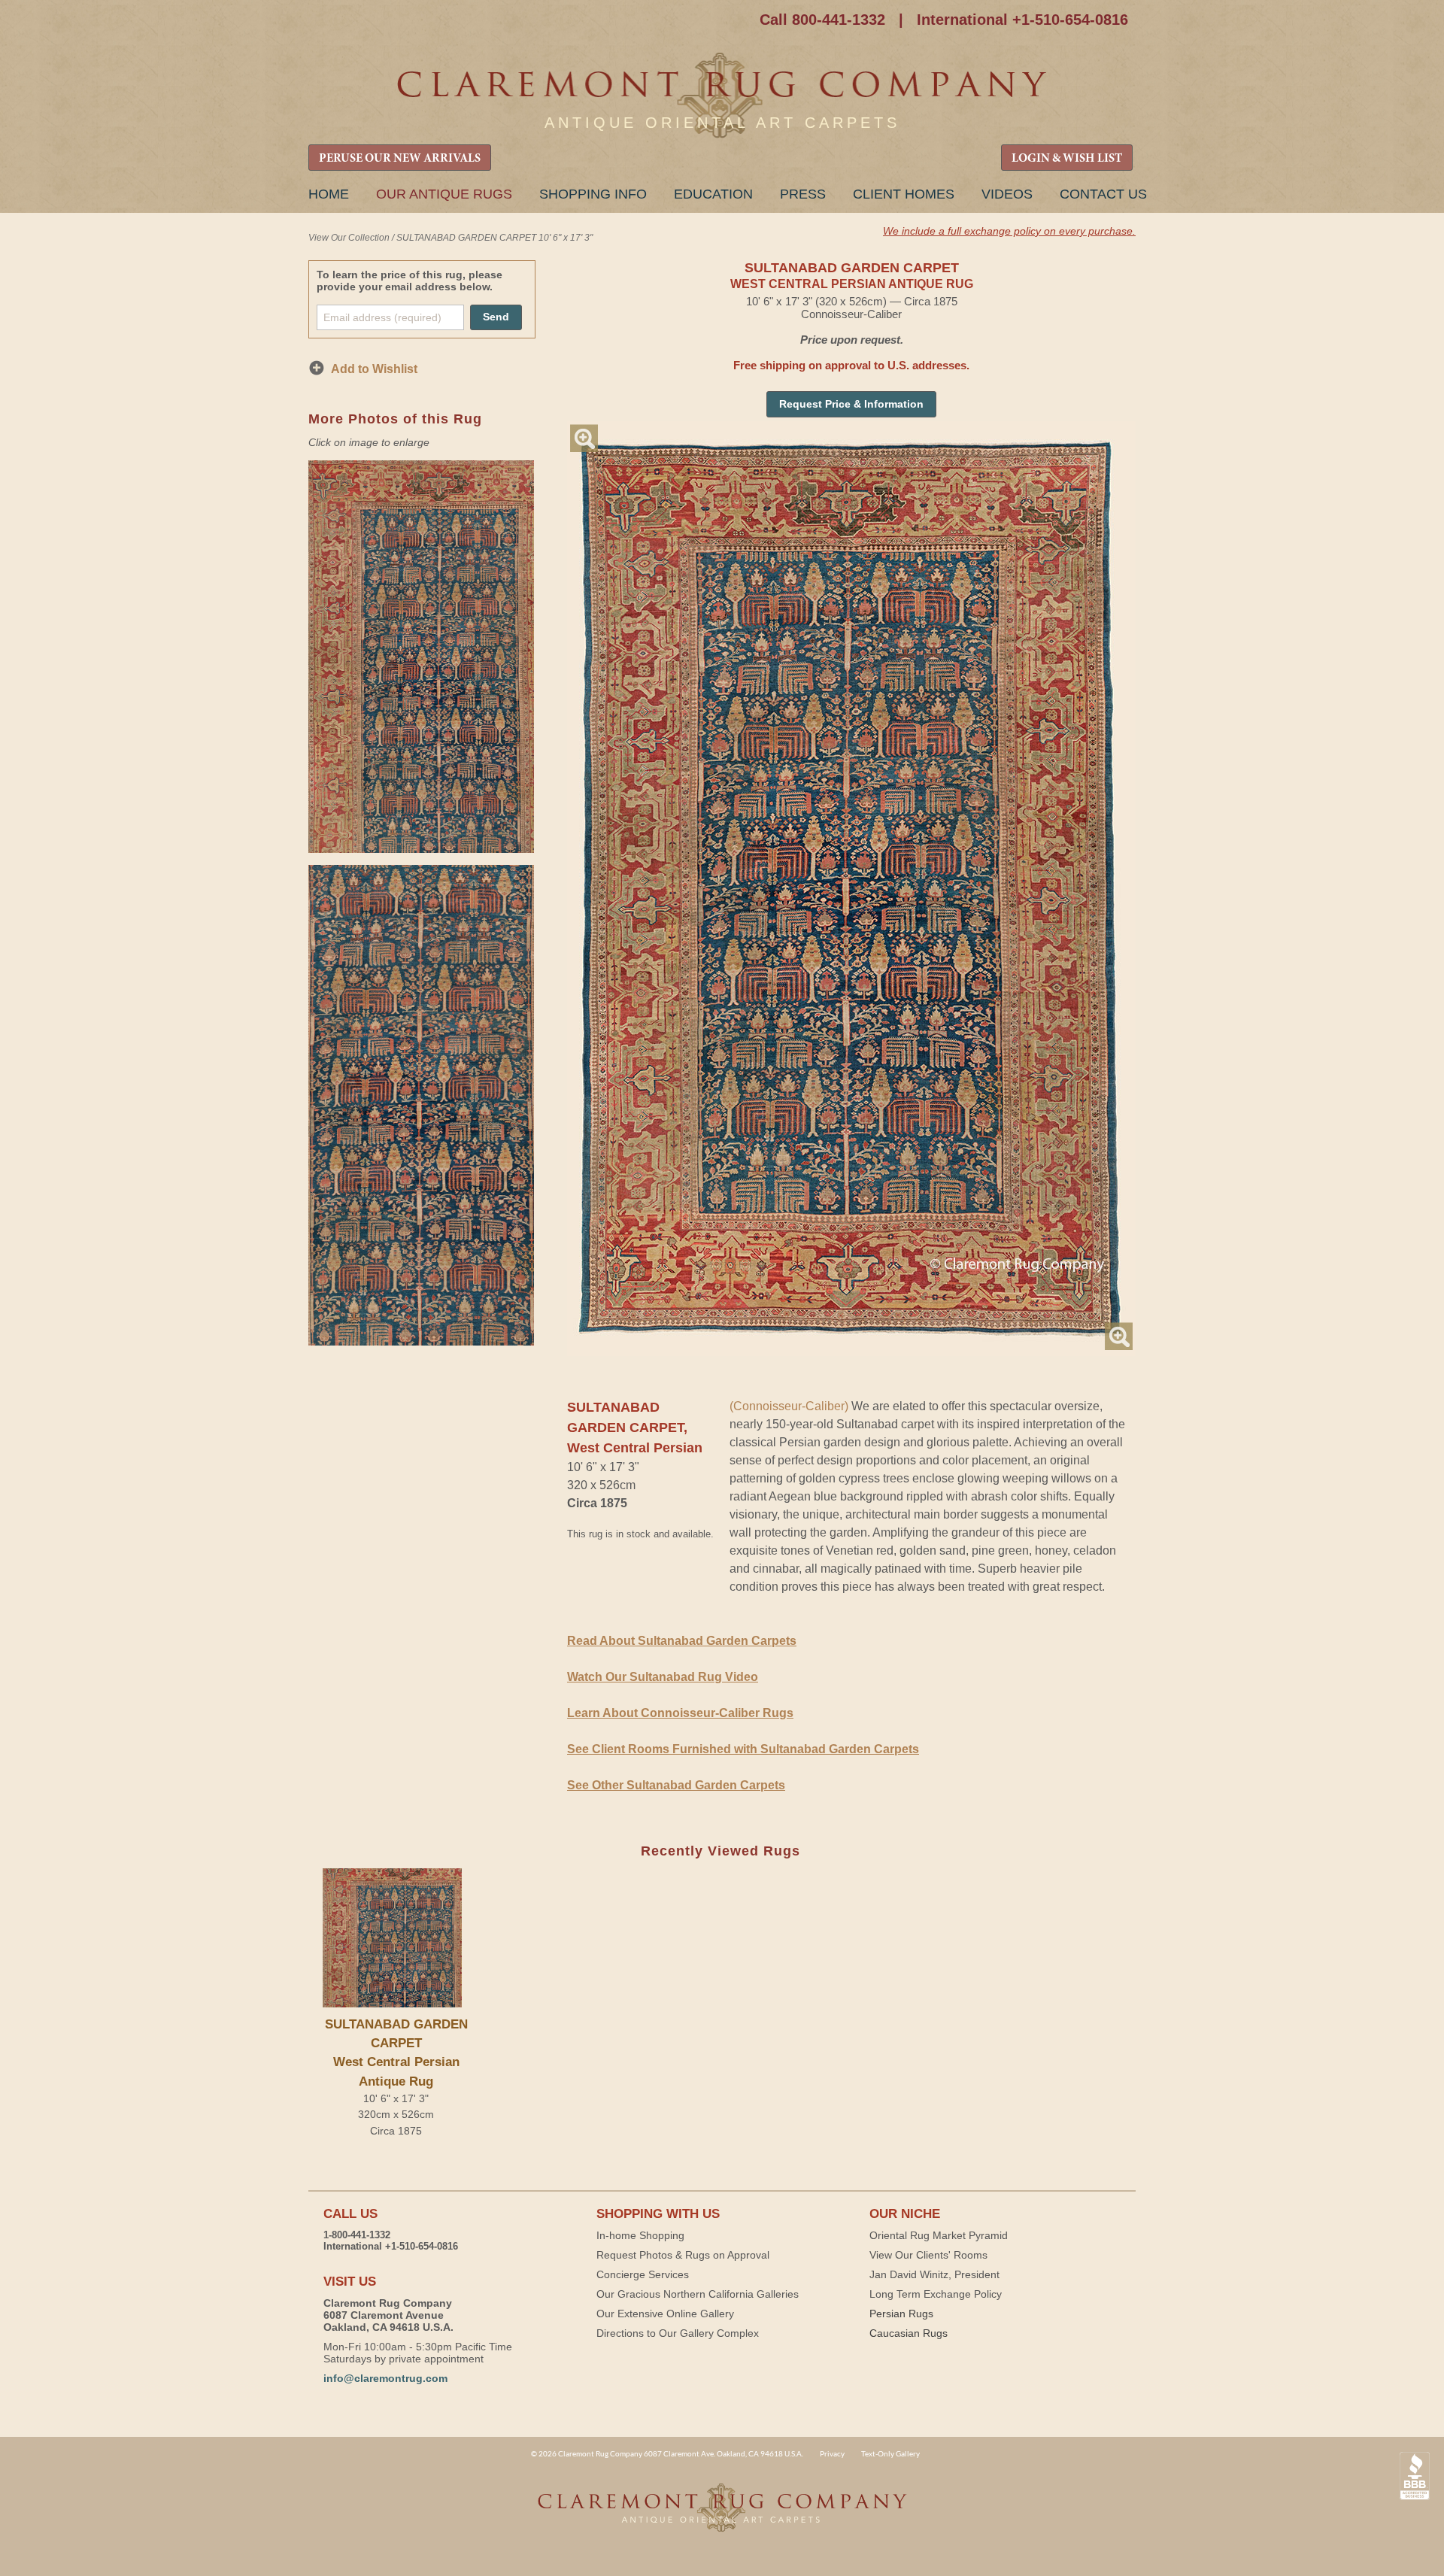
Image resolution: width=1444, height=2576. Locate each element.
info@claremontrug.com (385, 2378)
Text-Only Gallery (890, 2453)
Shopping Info (593, 194)
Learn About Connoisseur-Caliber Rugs (680, 1713)
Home (329, 194)
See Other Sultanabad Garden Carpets (676, 1785)
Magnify (584, 438)
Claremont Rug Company (722, 96)
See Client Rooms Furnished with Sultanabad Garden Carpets (743, 1749)
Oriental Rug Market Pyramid (939, 2235)
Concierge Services (643, 2274)
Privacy (832, 2453)
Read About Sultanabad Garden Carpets (682, 1641)
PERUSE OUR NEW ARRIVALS (400, 159)
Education (713, 194)
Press (803, 194)
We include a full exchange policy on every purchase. (1009, 231)
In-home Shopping (640, 2235)
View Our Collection (349, 238)
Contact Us (1103, 194)
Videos (1007, 194)
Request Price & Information (851, 404)
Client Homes (904, 194)
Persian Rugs (901, 2314)
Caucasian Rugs (909, 2333)
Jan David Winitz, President (934, 2274)
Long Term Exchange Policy (936, 2294)
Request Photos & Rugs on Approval (683, 2255)
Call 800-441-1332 (822, 20)
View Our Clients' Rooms (928, 2255)
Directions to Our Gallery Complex (678, 2333)
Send (496, 317)
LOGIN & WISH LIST (1067, 159)
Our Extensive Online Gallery (665, 2314)
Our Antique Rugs (444, 194)
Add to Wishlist (374, 369)
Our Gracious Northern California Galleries (698, 2294)
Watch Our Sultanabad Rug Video (663, 1677)
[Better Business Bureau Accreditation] (1415, 2476)
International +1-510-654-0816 (1022, 20)
